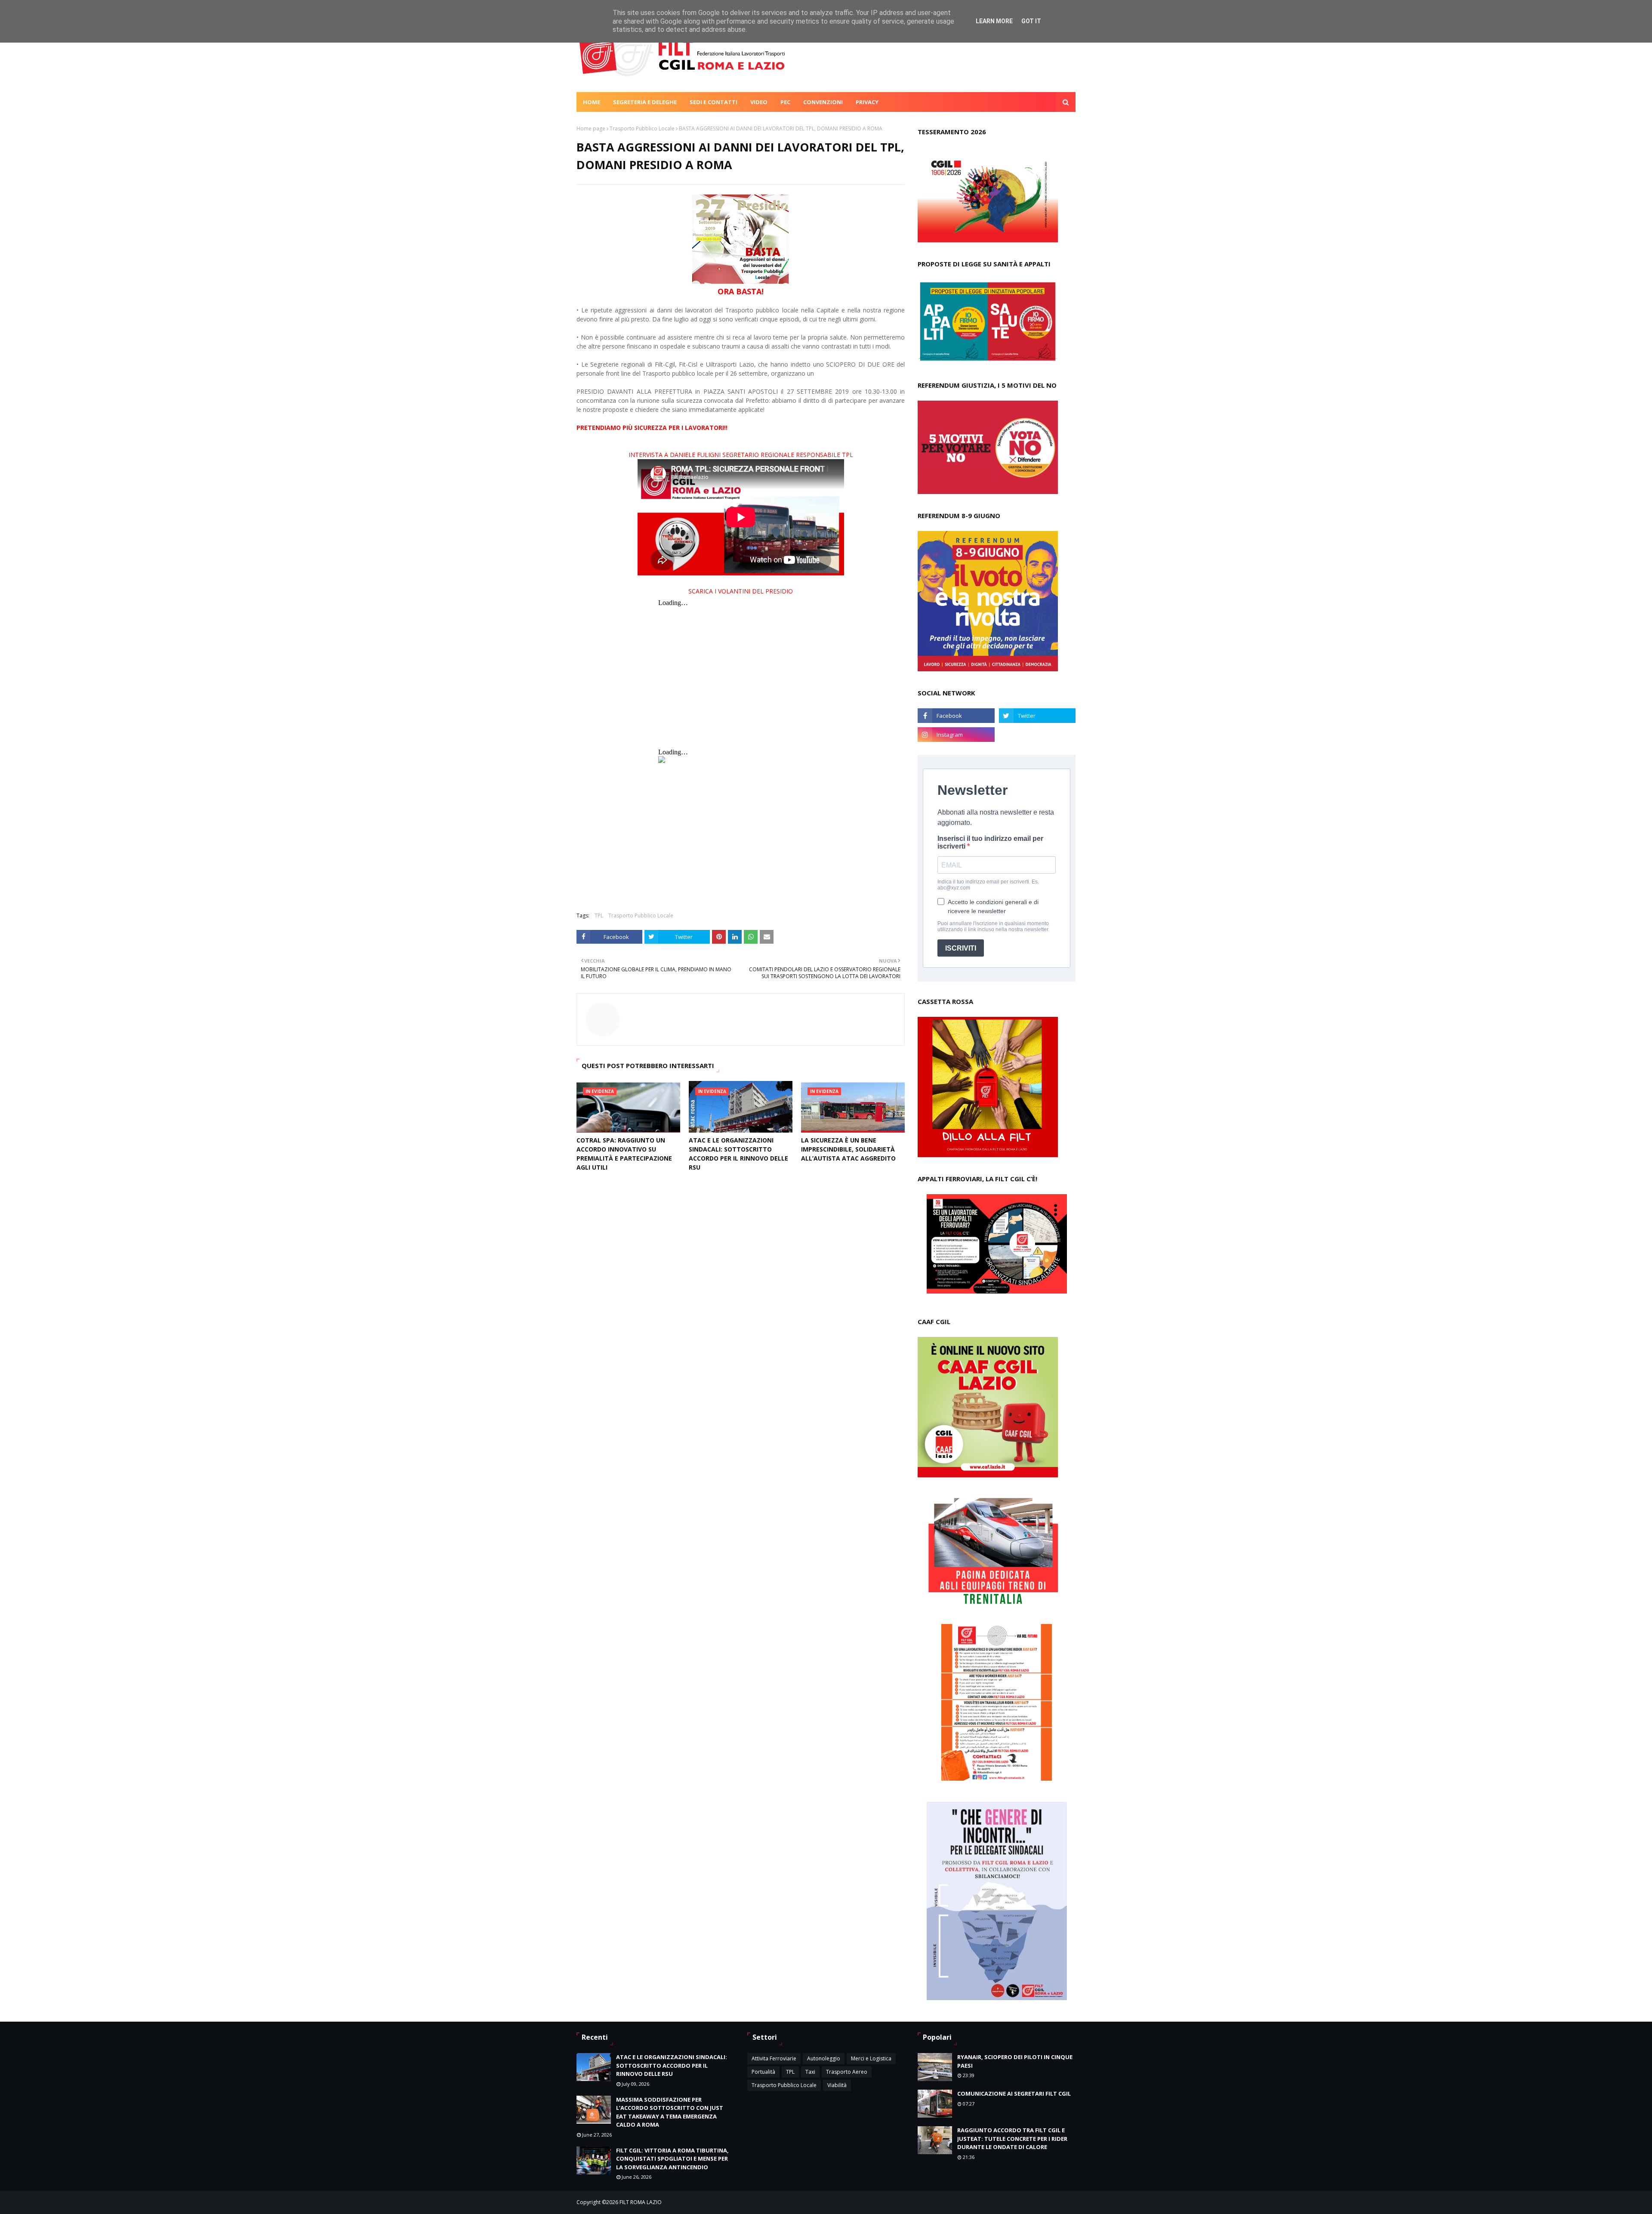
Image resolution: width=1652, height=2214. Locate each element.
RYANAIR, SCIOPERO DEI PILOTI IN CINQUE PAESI (1015, 2061)
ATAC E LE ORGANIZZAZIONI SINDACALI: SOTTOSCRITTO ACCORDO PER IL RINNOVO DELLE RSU (738, 1154)
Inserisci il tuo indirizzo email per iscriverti (990, 842)
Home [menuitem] (592, 102)
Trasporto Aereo (847, 2072)
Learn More (994, 21)
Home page (591, 128)
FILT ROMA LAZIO (641, 2202)
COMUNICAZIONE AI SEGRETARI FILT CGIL (1014, 2094)
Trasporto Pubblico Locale (642, 128)
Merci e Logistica (871, 2058)
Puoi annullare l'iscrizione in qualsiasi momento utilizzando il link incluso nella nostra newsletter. (993, 926)
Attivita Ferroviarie (774, 2058)
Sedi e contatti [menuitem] (714, 102)
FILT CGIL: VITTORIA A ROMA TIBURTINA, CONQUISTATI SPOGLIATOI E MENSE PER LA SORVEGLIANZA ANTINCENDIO (672, 2159)
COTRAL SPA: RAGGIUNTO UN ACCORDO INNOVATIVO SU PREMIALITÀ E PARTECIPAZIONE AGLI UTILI (624, 1154)
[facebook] (956, 716)
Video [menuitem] (759, 102)
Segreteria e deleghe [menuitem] (645, 102)
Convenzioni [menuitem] (823, 102)
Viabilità (837, 2085)
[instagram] (956, 735)
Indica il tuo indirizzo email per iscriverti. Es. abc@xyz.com (988, 885)
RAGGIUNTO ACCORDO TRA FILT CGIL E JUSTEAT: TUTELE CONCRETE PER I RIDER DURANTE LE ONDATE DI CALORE (1012, 2138)
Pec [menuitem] (785, 102)
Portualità (763, 2072)
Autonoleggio (824, 2058)
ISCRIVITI (961, 948)
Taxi (810, 2072)
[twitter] (1037, 716)
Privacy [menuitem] (867, 102)
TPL (599, 916)
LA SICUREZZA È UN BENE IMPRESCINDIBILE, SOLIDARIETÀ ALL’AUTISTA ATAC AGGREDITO (848, 1149)
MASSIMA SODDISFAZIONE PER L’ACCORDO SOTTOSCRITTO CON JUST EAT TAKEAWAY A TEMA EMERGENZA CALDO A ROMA (670, 2112)
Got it (1031, 21)
